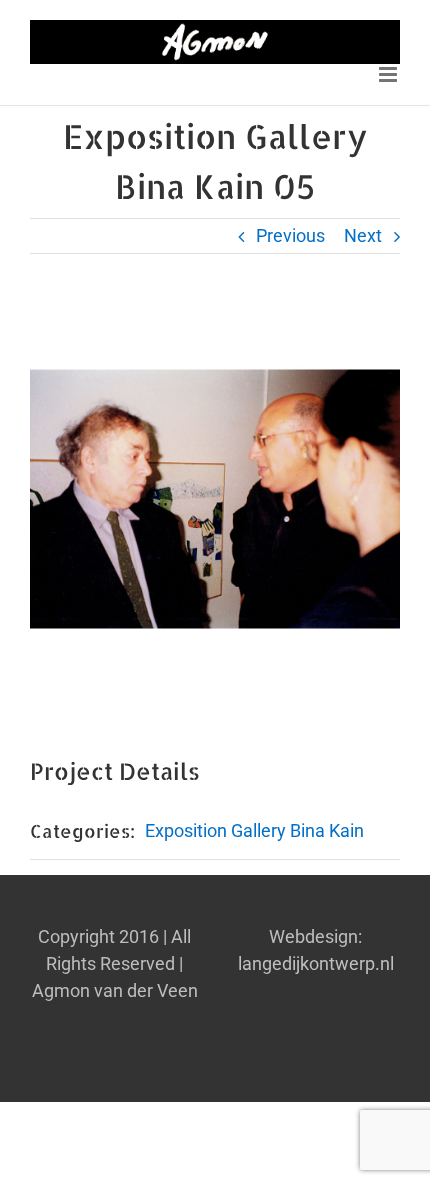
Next (363, 235)
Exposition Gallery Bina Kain (254, 830)
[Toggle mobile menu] (389, 74)
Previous (290, 235)
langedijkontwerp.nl (316, 963)
